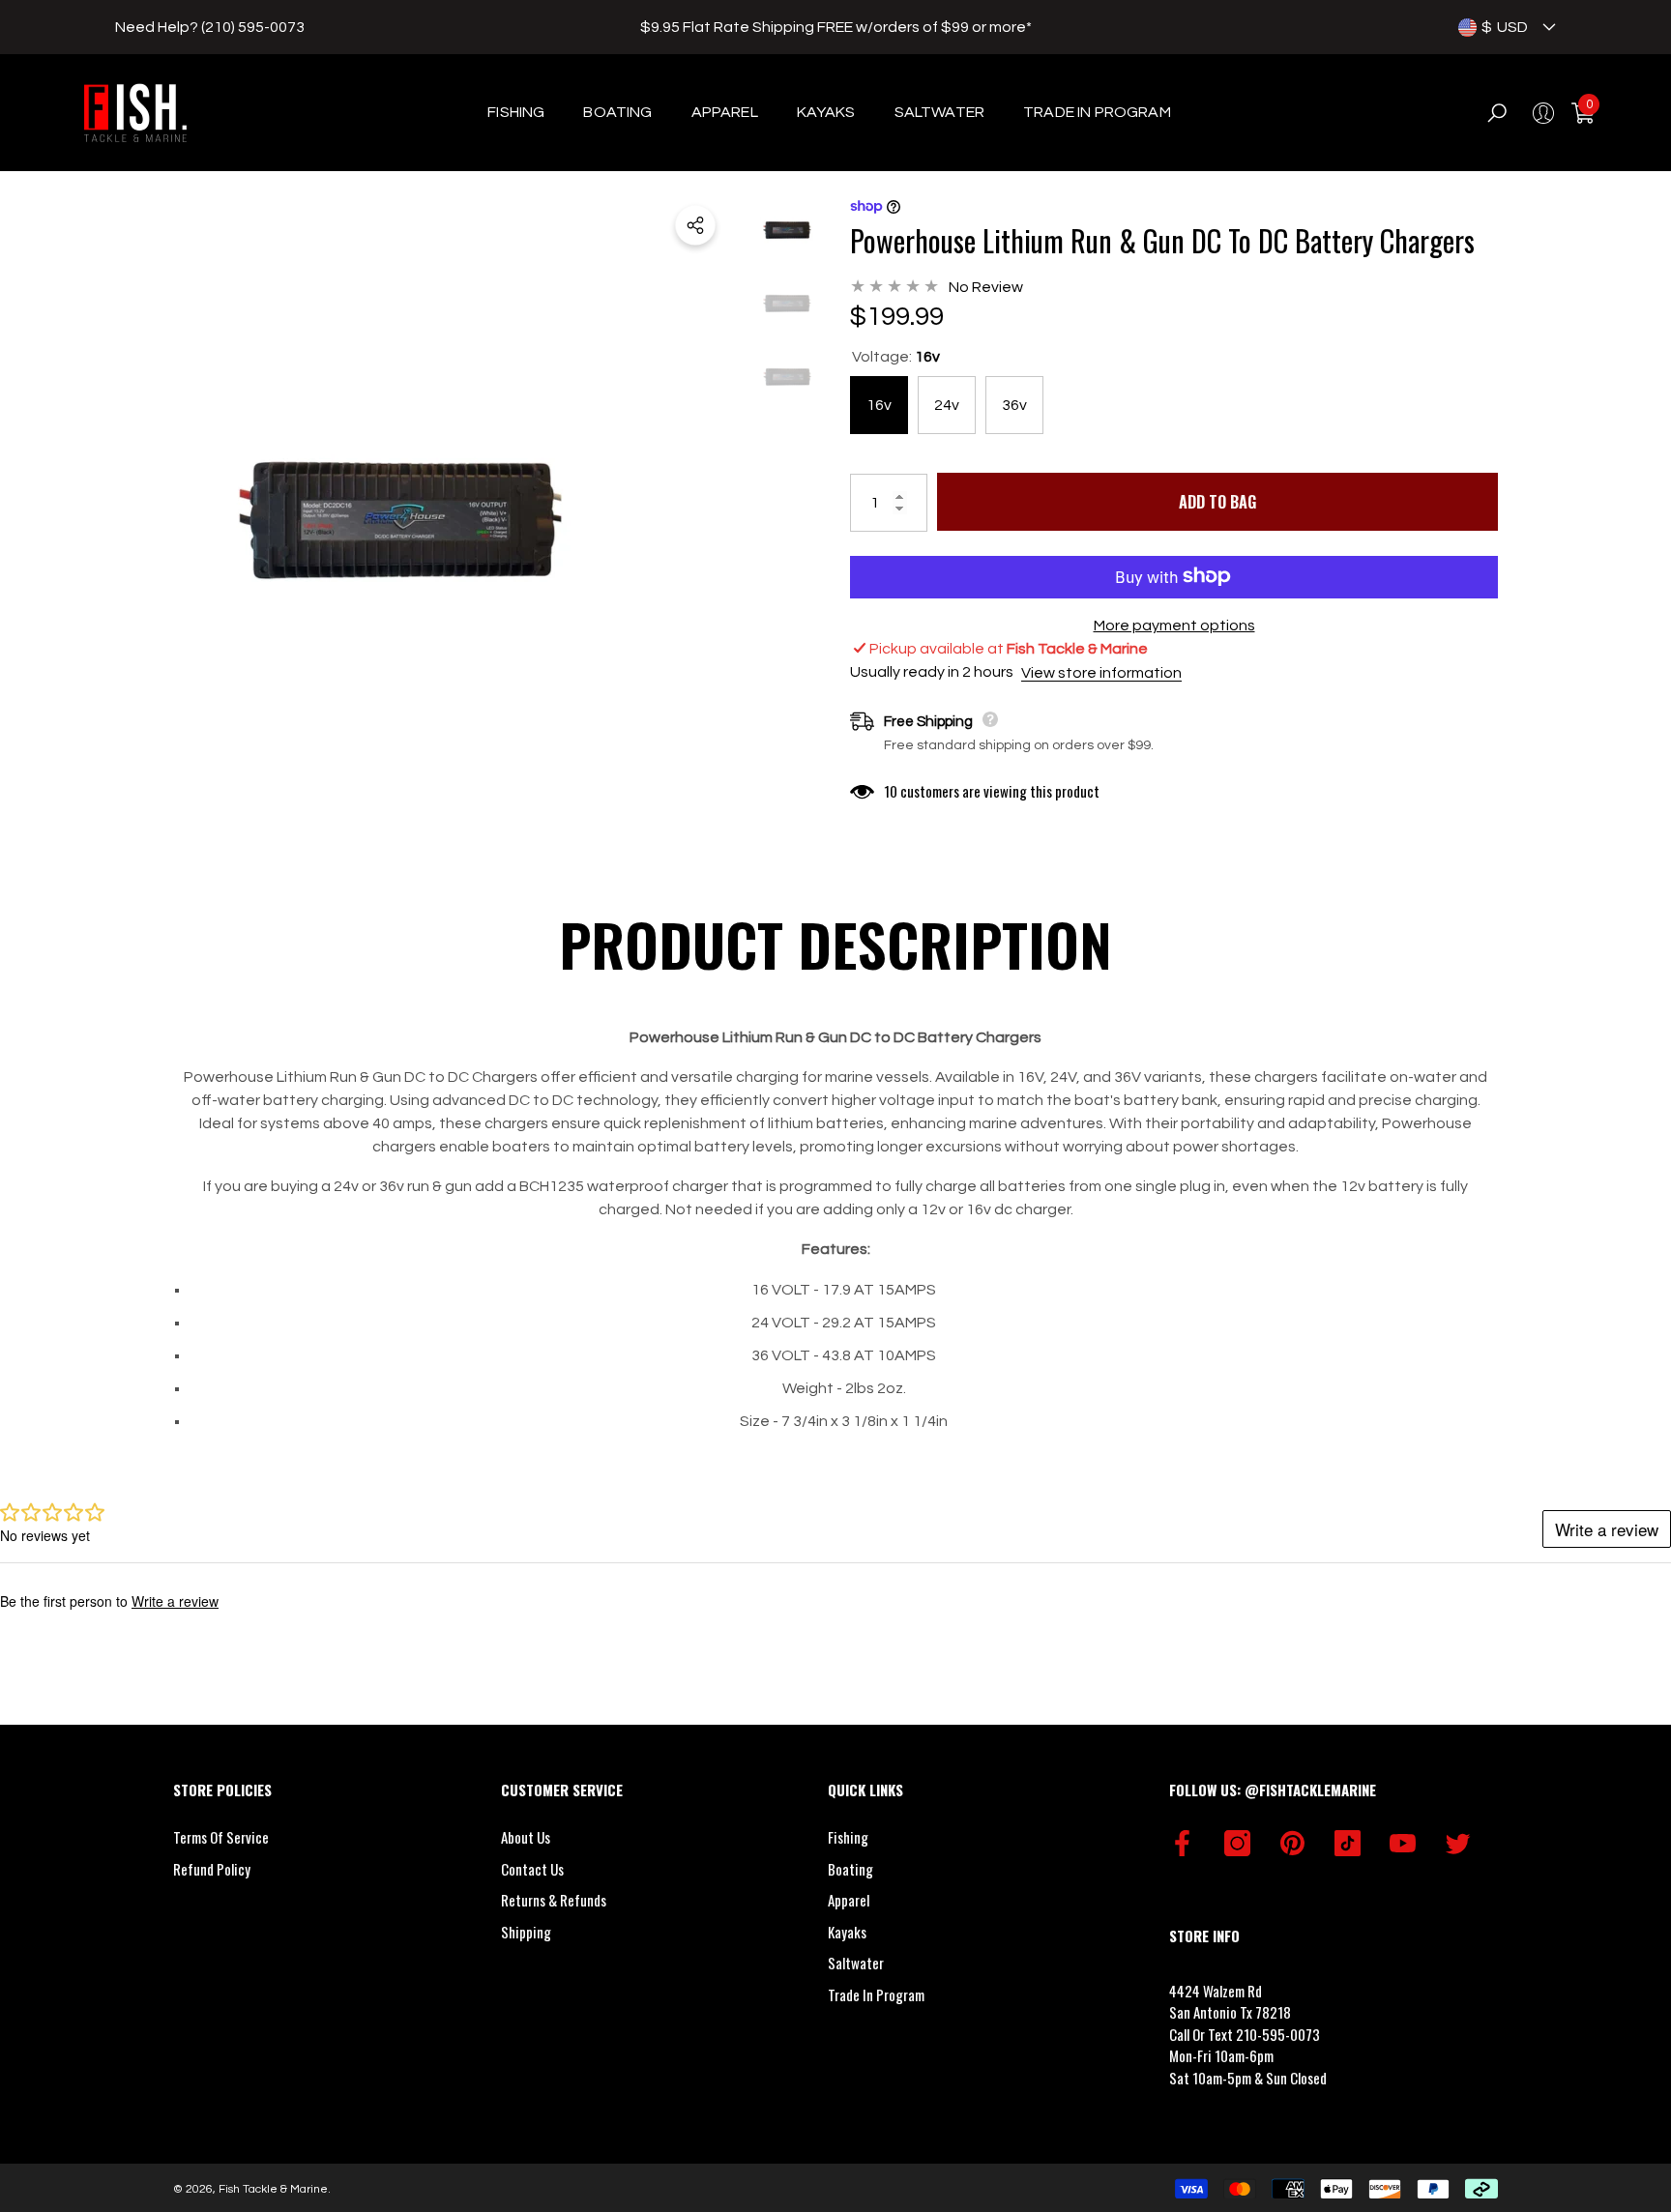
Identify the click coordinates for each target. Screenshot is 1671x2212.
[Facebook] (1182, 1843)
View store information (1101, 672)
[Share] (695, 225)
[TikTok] (1348, 1843)
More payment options (1174, 625)
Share (695, 225)
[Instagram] (1237, 1843)
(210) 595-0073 (253, 27)
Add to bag (1217, 502)
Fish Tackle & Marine (273, 2189)
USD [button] (1505, 27)
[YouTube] (1403, 1843)
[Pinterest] (1292, 1843)
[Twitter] (1458, 1843)
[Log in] (1543, 113)
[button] (1549, 27)
